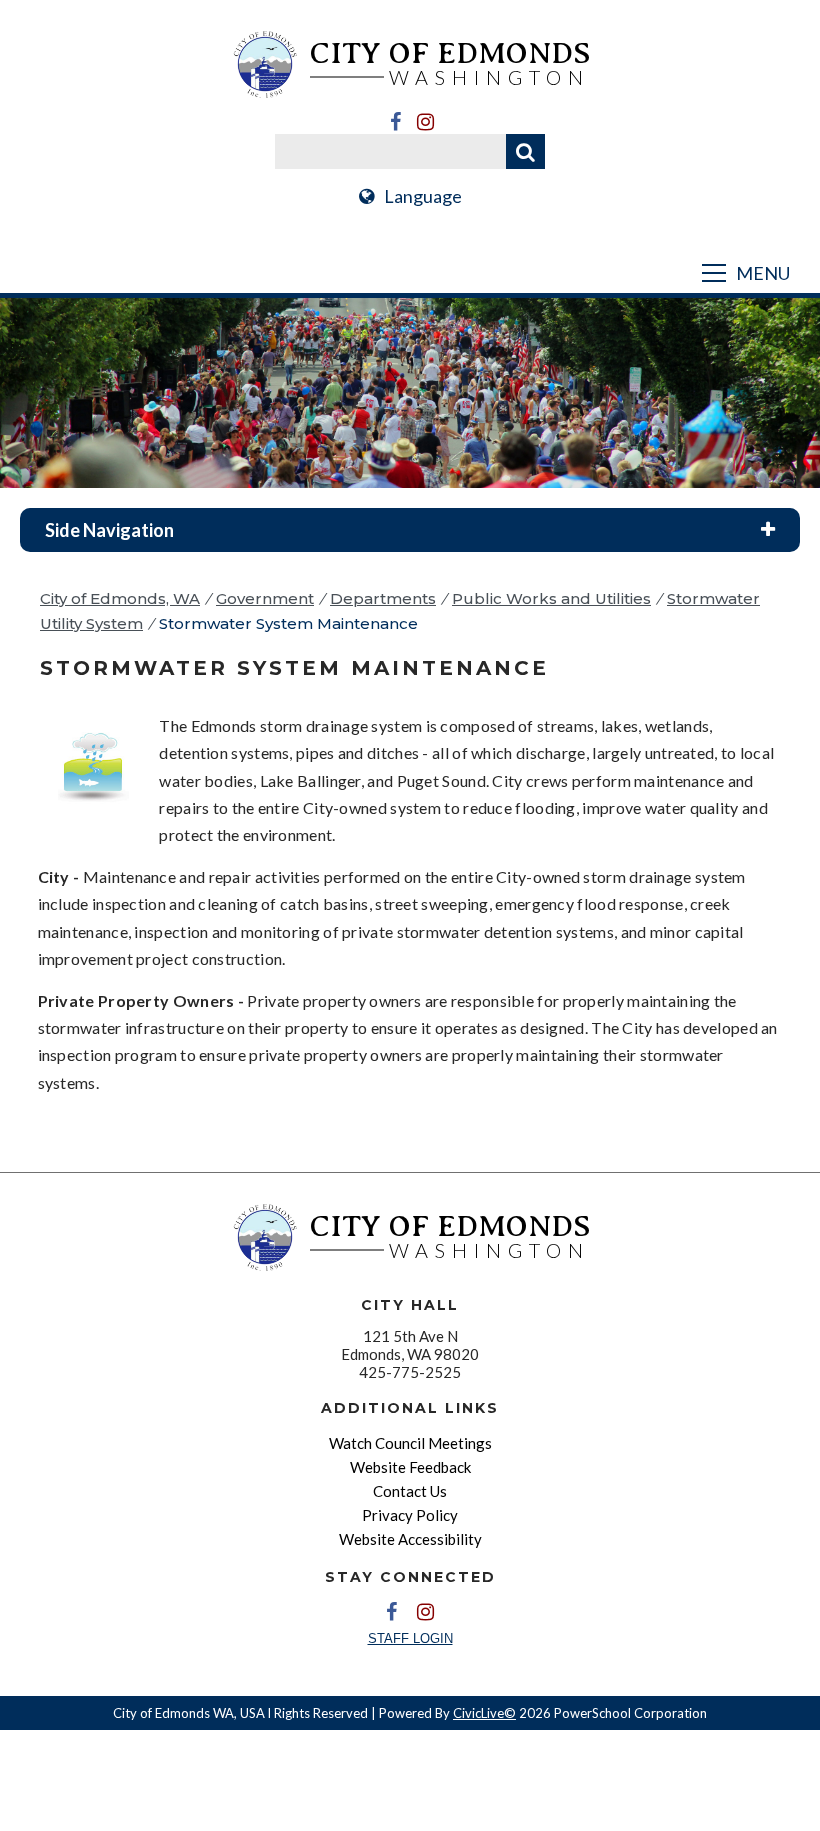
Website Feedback (410, 1467)
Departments (383, 598)
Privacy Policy (410, 1515)
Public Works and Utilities (551, 598)
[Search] (525, 151)
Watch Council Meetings (410, 1443)
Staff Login (410, 1638)
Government (265, 598)
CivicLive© (484, 1713)
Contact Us (410, 1491)
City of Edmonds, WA (120, 598)
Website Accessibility (410, 1539)
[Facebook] (395, 122)
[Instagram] (425, 122)
